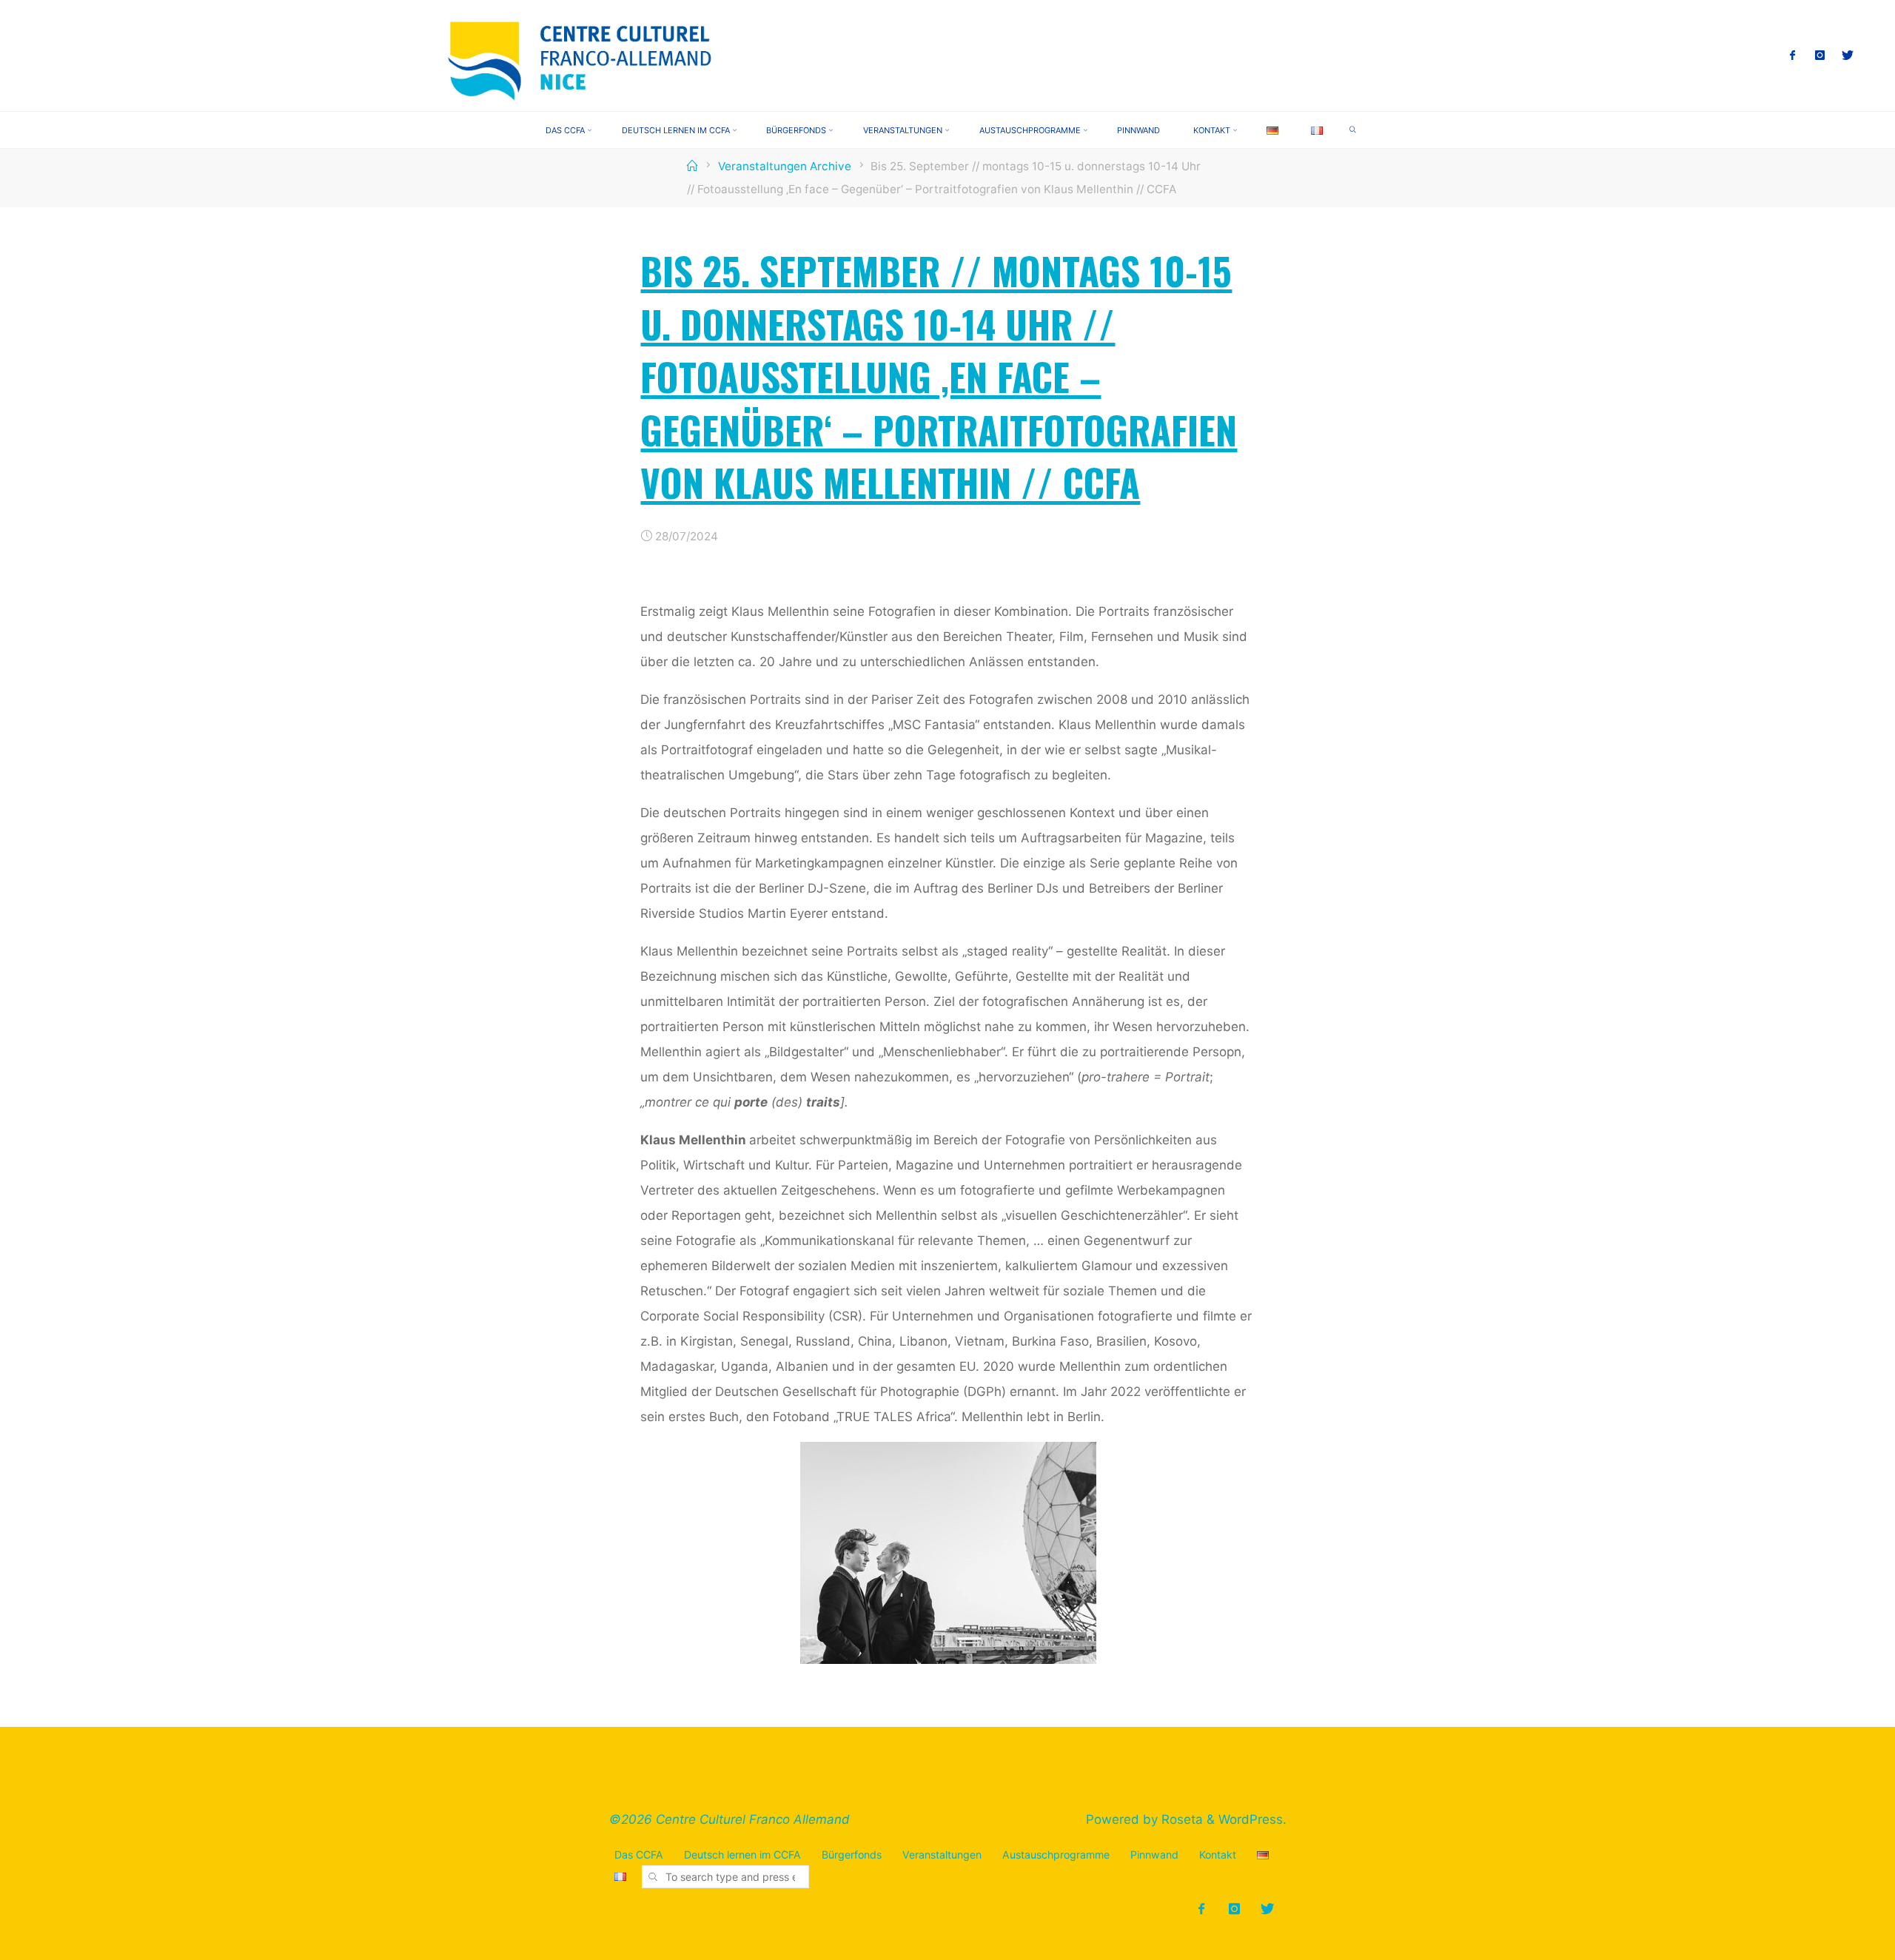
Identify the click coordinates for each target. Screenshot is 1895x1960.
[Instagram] (1821, 56)
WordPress (1251, 1819)
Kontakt (1218, 1855)
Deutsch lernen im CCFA (742, 1855)
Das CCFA (639, 1855)
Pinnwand (1154, 1855)
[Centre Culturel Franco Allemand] (581, 55)
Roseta (1180, 1819)
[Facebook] (1793, 56)
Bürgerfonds (852, 1855)
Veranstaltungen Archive (785, 166)
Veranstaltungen (942, 1855)
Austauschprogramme (1056, 1855)
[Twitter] (1848, 56)
